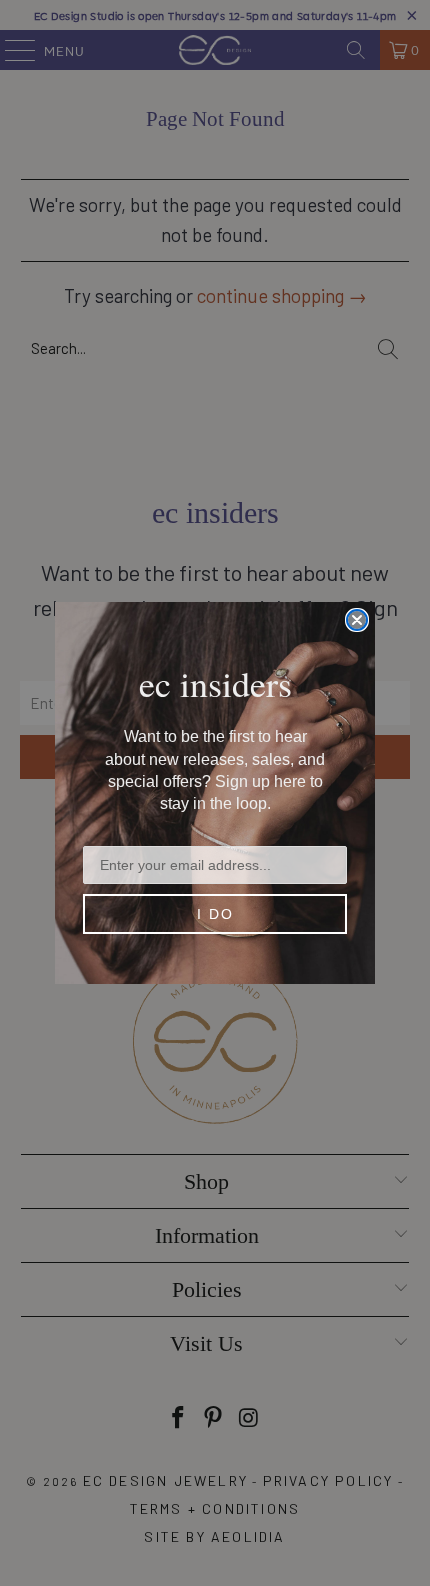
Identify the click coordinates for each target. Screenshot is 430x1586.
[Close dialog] (357, 620)
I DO (215, 914)
